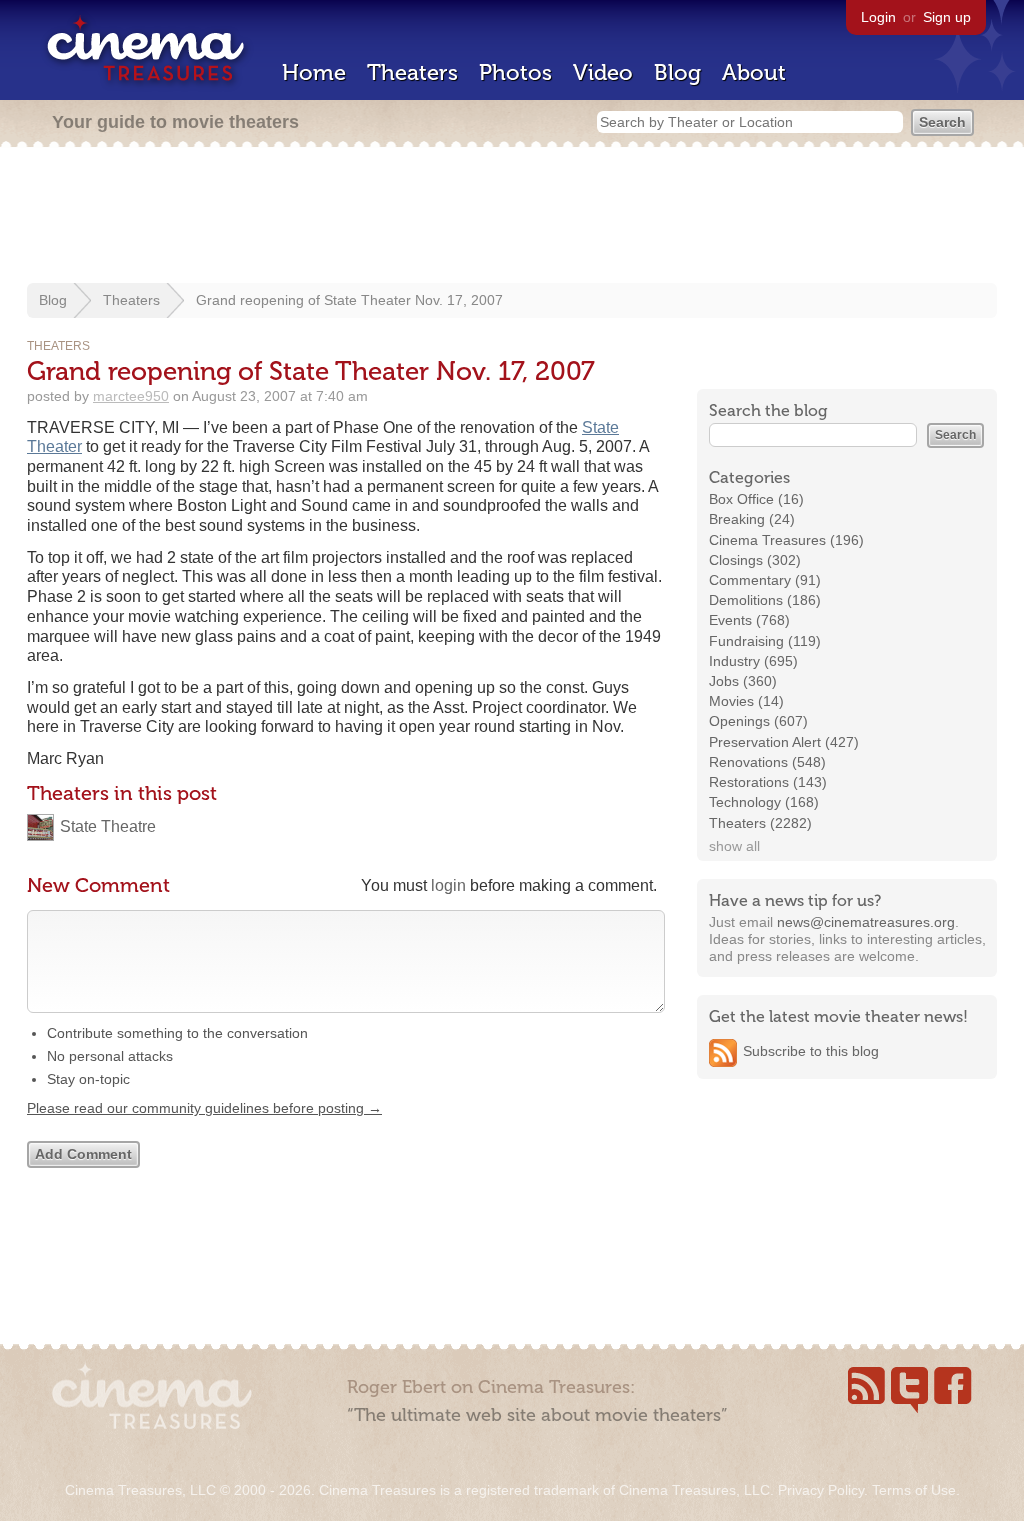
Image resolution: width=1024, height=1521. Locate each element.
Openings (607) (758, 721)
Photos (515, 72)
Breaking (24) (752, 519)
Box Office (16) (756, 499)
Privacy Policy (821, 1490)
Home (314, 72)
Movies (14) (746, 701)
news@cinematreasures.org (866, 922)
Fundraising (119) (765, 641)
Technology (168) (764, 802)
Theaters (412, 72)
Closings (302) (755, 560)
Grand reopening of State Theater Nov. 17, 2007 (349, 300)
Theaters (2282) (760, 823)
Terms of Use (914, 1490)
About (754, 72)
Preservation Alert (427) (784, 742)
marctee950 (131, 396)
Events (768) (749, 620)
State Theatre (108, 826)
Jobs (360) (743, 681)
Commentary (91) (765, 580)
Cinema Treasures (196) (786, 540)
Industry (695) (753, 661)
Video (603, 72)
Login (878, 17)
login (448, 885)
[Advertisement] (512, 217)
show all (734, 846)
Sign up (947, 17)
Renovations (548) (767, 762)
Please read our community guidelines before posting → (204, 1108)
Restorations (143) (768, 782)
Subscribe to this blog (811, 1051)
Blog (677, 72)
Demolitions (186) (765, 600)
